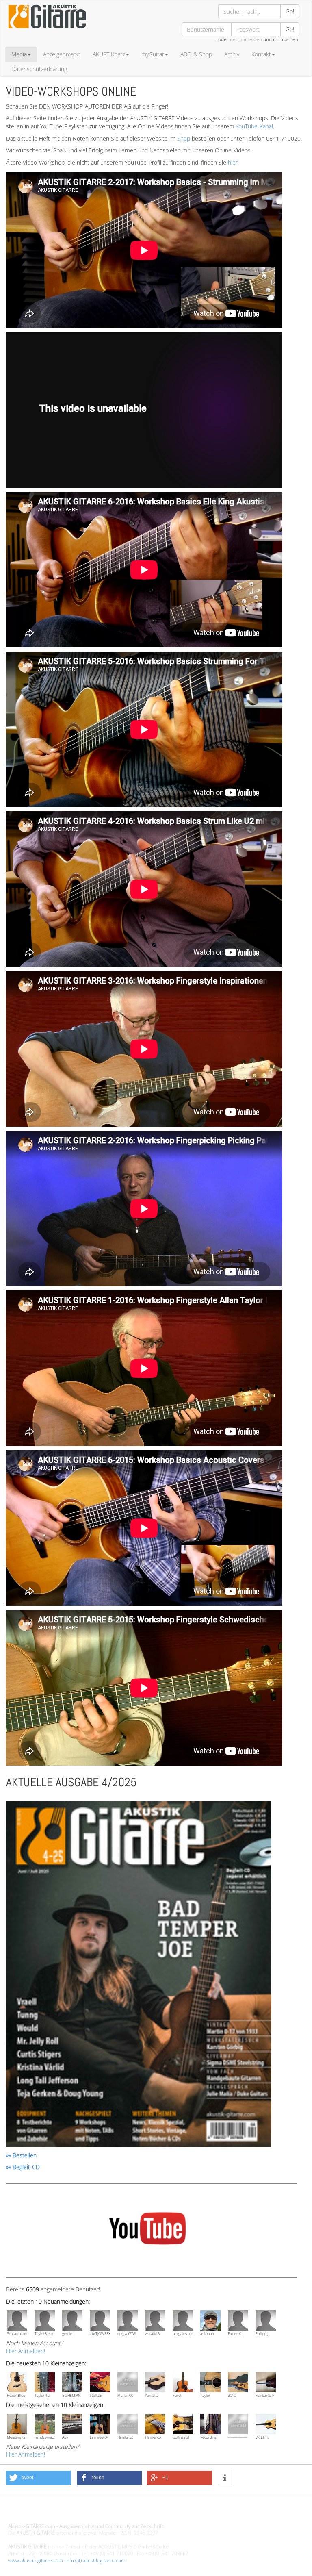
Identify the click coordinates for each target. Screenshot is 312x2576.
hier (233, 162)
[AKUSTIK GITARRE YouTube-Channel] (147, 2230)
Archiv (232, 54)
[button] (39, 2478)
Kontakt (261, 54)
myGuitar (153, 54)
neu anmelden (246, 39)
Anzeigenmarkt (62, 54)
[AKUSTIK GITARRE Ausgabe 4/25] (139, 1975)
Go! (290, 11)
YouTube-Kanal (254, 126)
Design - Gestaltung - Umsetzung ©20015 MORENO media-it (75, 2512)
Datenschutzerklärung (39, 69)
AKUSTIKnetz (109, 54)
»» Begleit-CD (23, 2167)
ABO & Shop (196, 54)
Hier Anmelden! (26, 2351)
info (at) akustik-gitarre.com (95, 2560)
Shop (184, 138)
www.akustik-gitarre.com (36, 2560)
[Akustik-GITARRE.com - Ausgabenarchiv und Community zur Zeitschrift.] (47, 31)
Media (19, 54)
